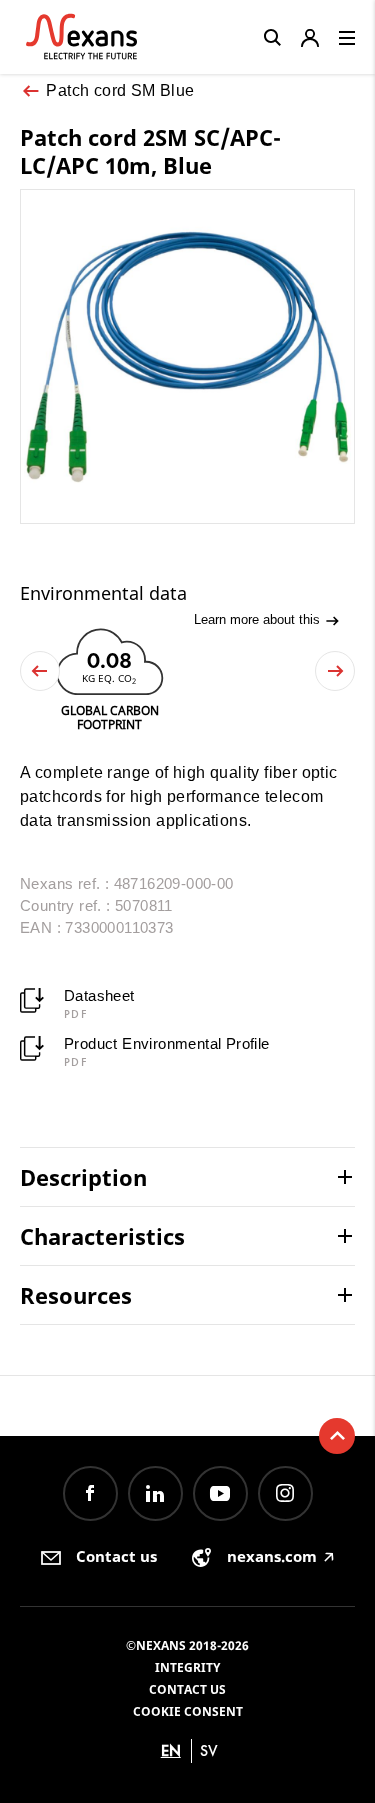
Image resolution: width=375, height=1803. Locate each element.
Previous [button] (40, 671)
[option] (109, 677)
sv (209, 1750)
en (171, 1750)
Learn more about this (259, 619)
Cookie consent (188, 1711)
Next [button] (335, 671)
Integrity (187, 1667)
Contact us (187, 1689)
